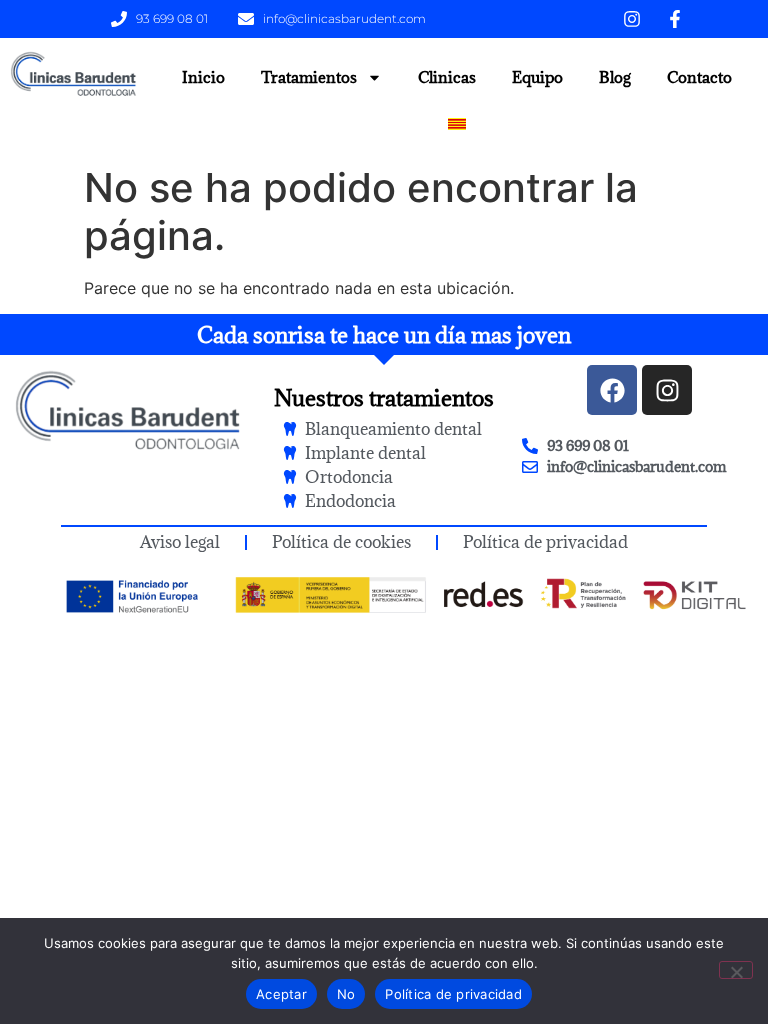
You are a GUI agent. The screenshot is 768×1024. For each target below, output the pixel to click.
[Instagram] (667, 390)
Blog (615, 77)
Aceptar (281, 994)
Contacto (699, 77)
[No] (736, 970)
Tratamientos (309, 77)
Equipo (537, 77)
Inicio (203, 77)
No (346, 994)
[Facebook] (612, 390)
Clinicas (447, 77)
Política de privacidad (453, 994)
